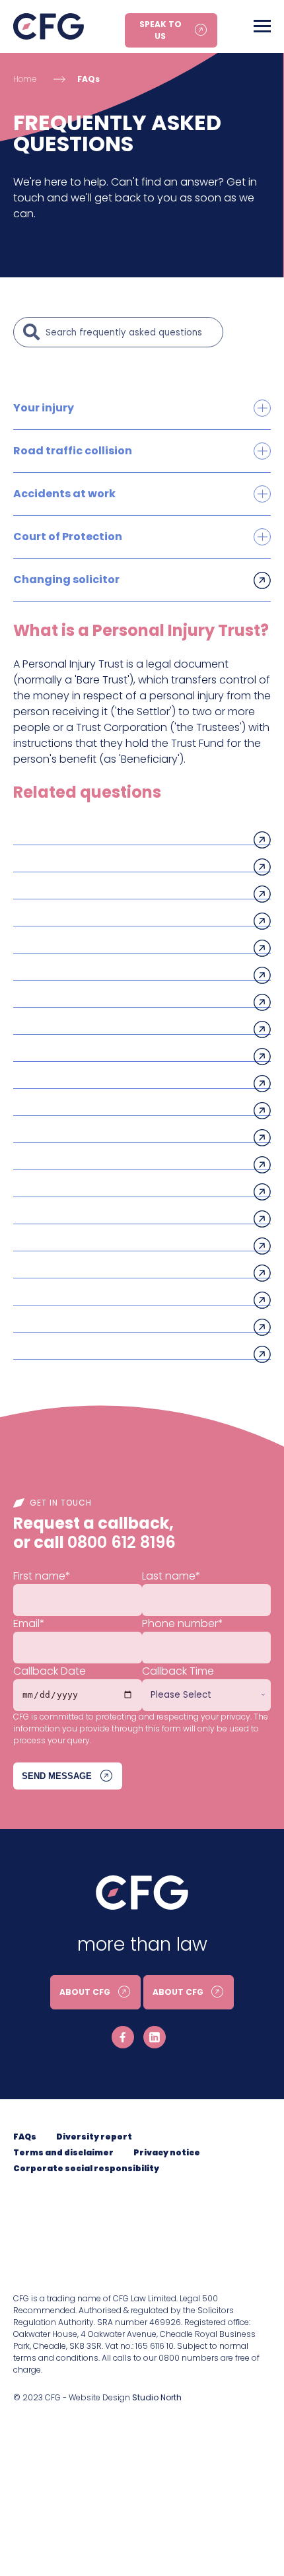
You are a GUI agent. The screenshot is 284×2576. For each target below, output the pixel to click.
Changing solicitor (66, 579)
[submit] (32, 332)
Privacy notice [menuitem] (167, 2152)
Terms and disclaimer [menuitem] (63, 2152)
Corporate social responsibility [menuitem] (86, 2168)
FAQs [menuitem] (25, 2137)
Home (25, 79)
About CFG (85, 1992)
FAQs (89, 79)
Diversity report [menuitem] (94, 2137)
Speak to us (160, 30)
